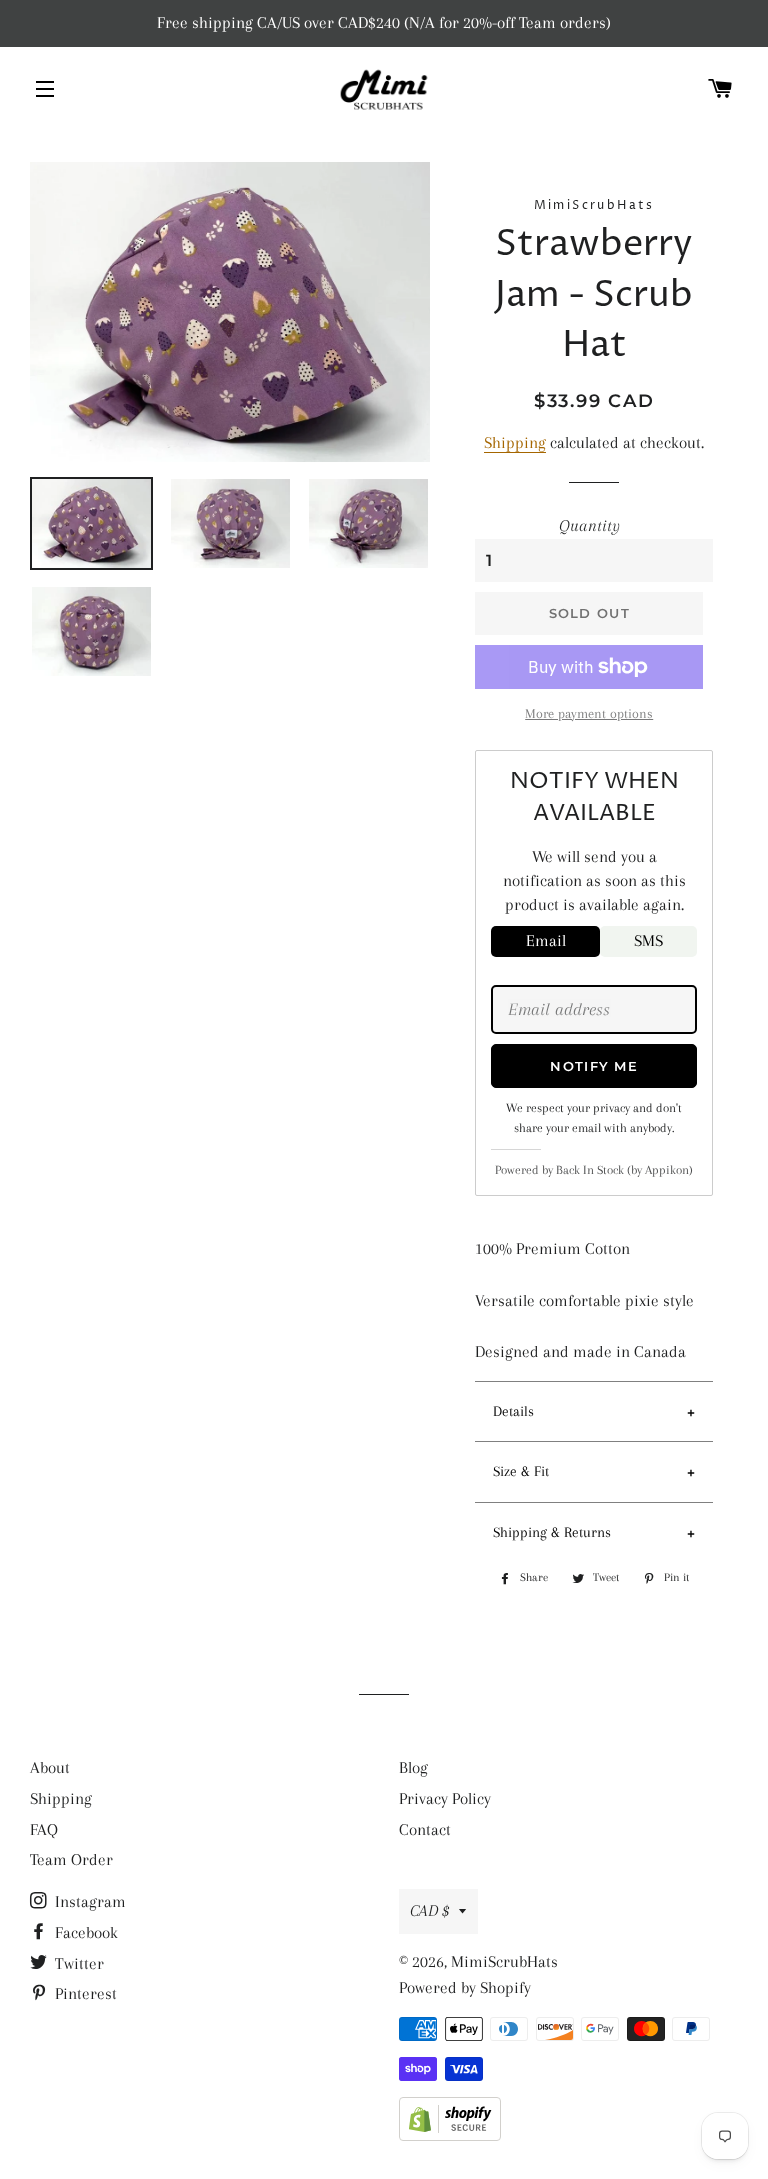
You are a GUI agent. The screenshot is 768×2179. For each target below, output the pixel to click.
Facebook (84, 1932)
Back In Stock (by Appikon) (624, 1170)
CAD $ (429, 1910)
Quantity (589, 525)
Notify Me (594, 1066)
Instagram (88, 1901)
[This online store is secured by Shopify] (450, 2135)
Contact (425, 1829)
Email (546, 940)
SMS (648, 940)
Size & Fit (521, 1471)
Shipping (515, 442)
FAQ (44, 1829)
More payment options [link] (589, 713)
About (50, 1767)
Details (513, 1411)
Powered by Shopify (465, 1987)
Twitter (77, 1963)
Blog (413, 1767)
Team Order (71, 1859)
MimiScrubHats (504, 1961)
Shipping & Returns (552, 1532)
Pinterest (84, 1993)
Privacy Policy (445, 1798)
